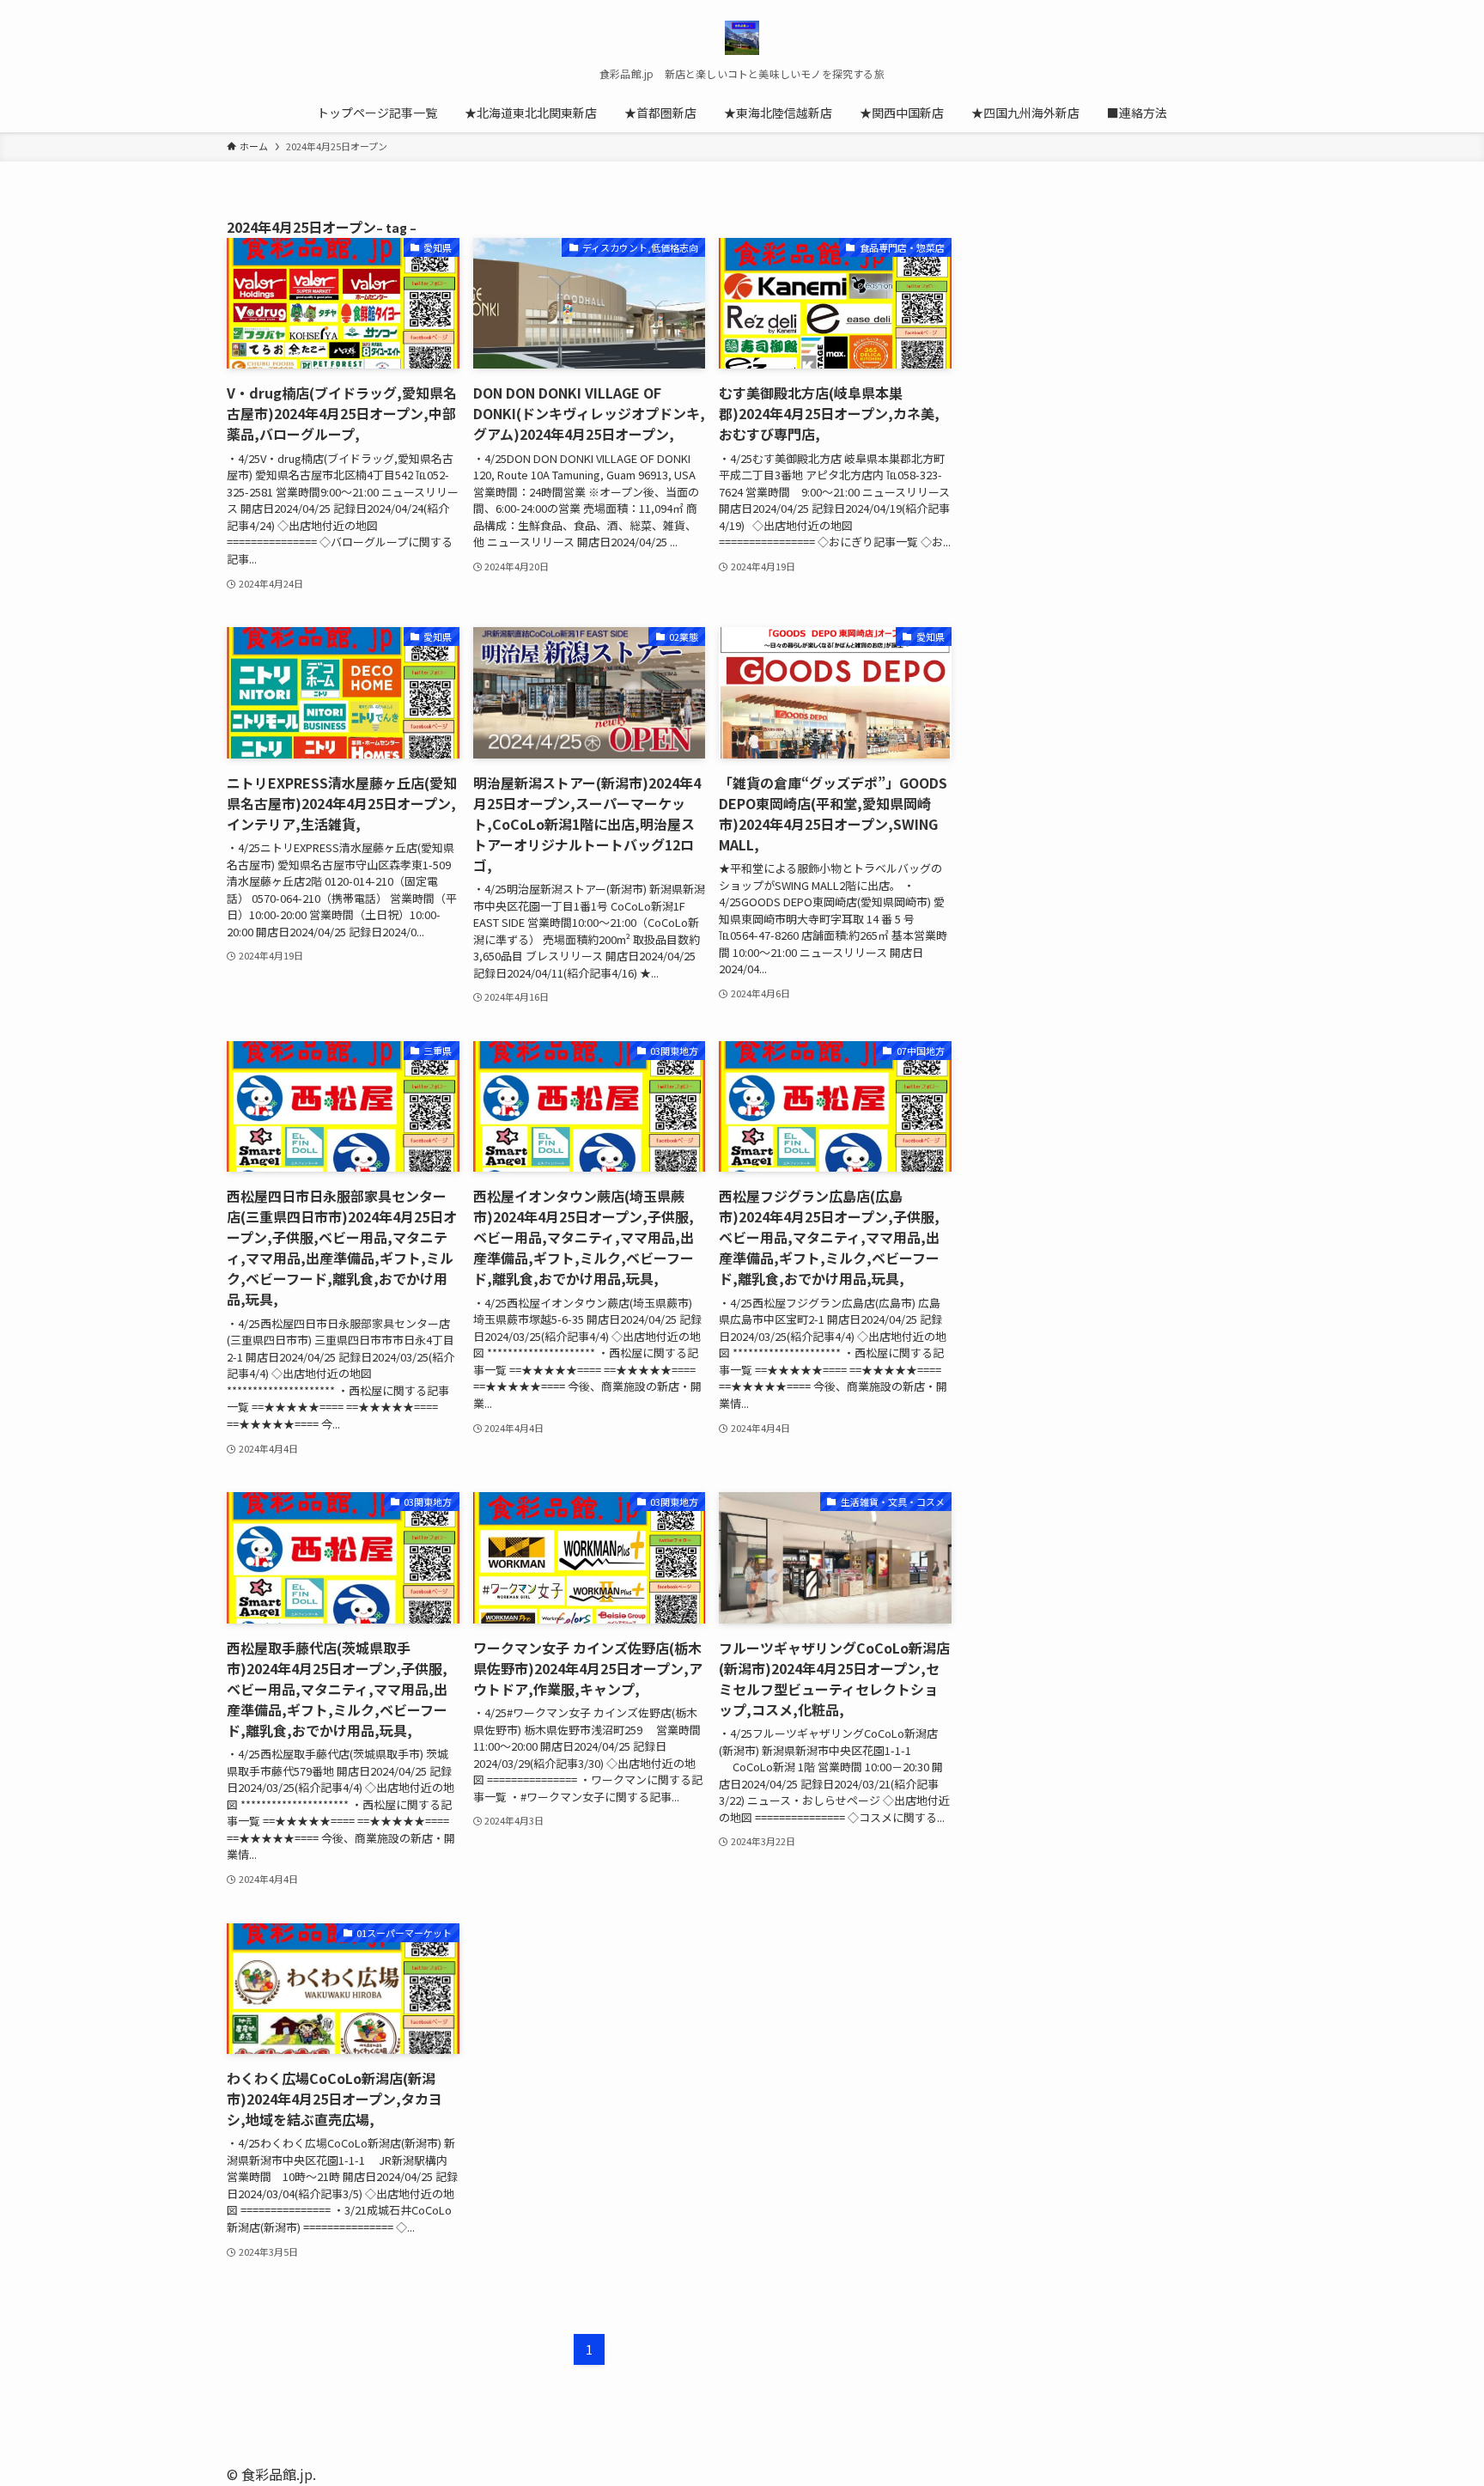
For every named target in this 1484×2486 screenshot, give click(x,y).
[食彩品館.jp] (742, 38)
